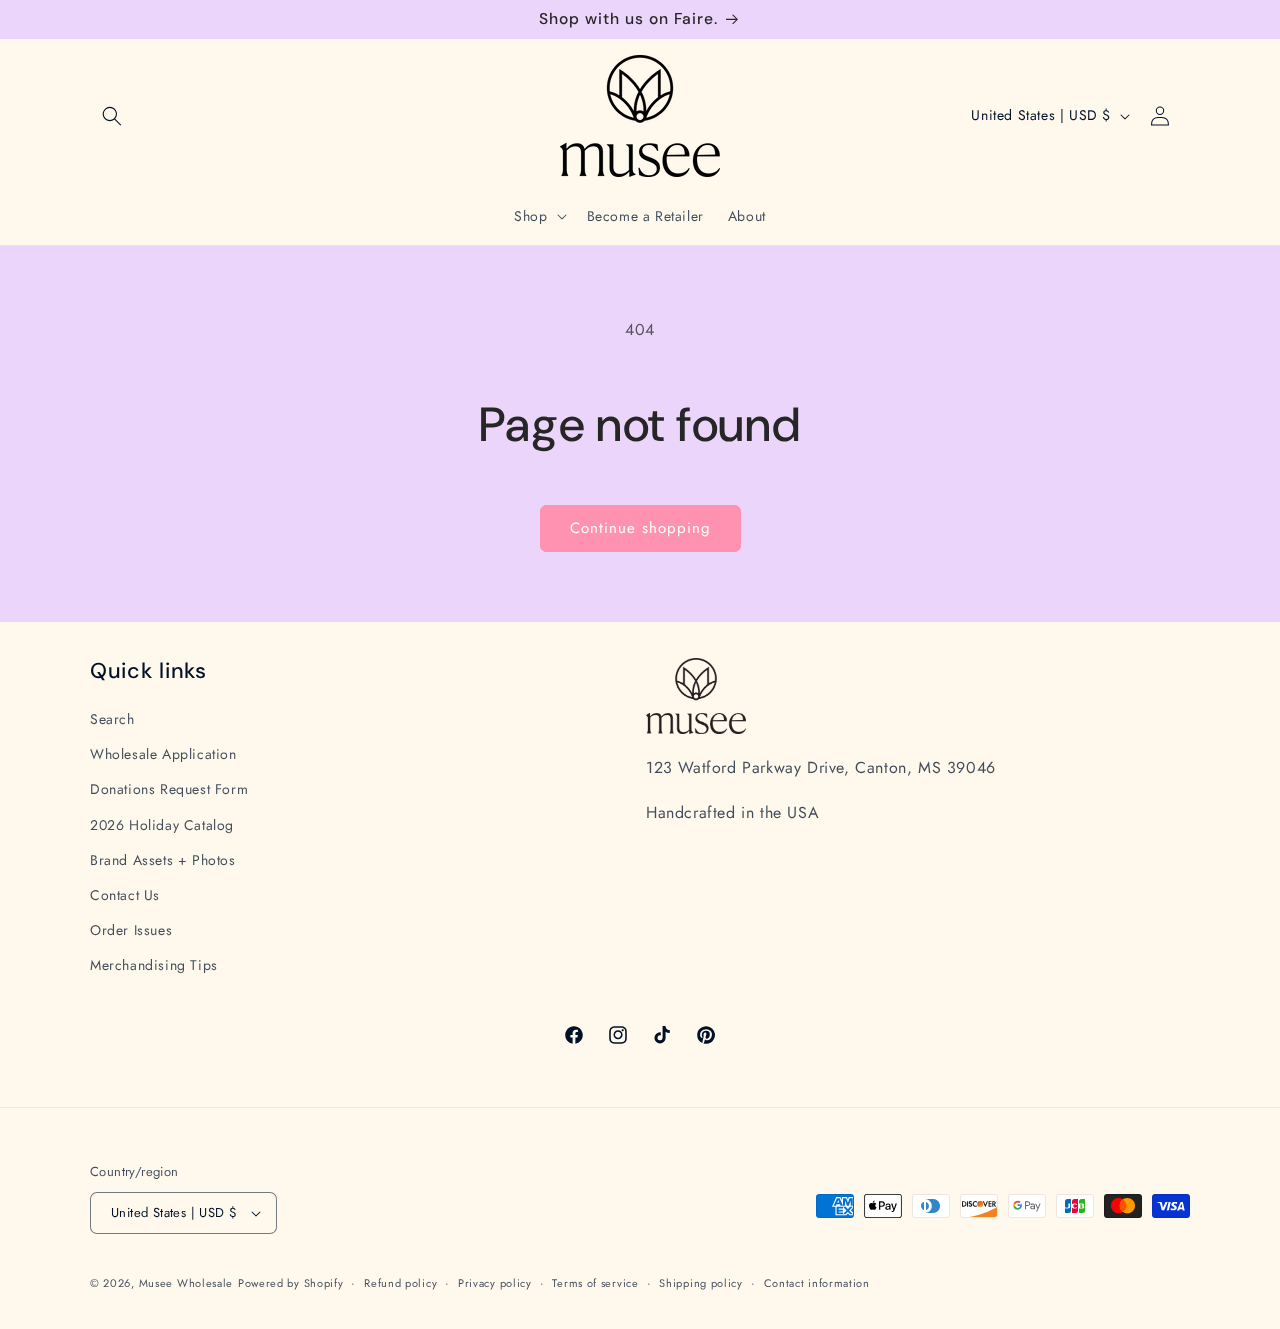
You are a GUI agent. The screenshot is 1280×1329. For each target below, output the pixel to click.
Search (112, 719)
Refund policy (400, 1283)
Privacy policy (495, 1283)
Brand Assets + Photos (163, 860)
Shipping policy (701, 1283)
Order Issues (131, 930)
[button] (112, 116)
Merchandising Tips (154, 965)
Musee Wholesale (186, 1283)
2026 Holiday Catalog (162, 825)
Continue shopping (640, 528)
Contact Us (125, 895)
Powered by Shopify (291, 1283)
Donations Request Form (169, 789)
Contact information (817, 1283)
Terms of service (595, 1283)
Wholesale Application (163, 754)
